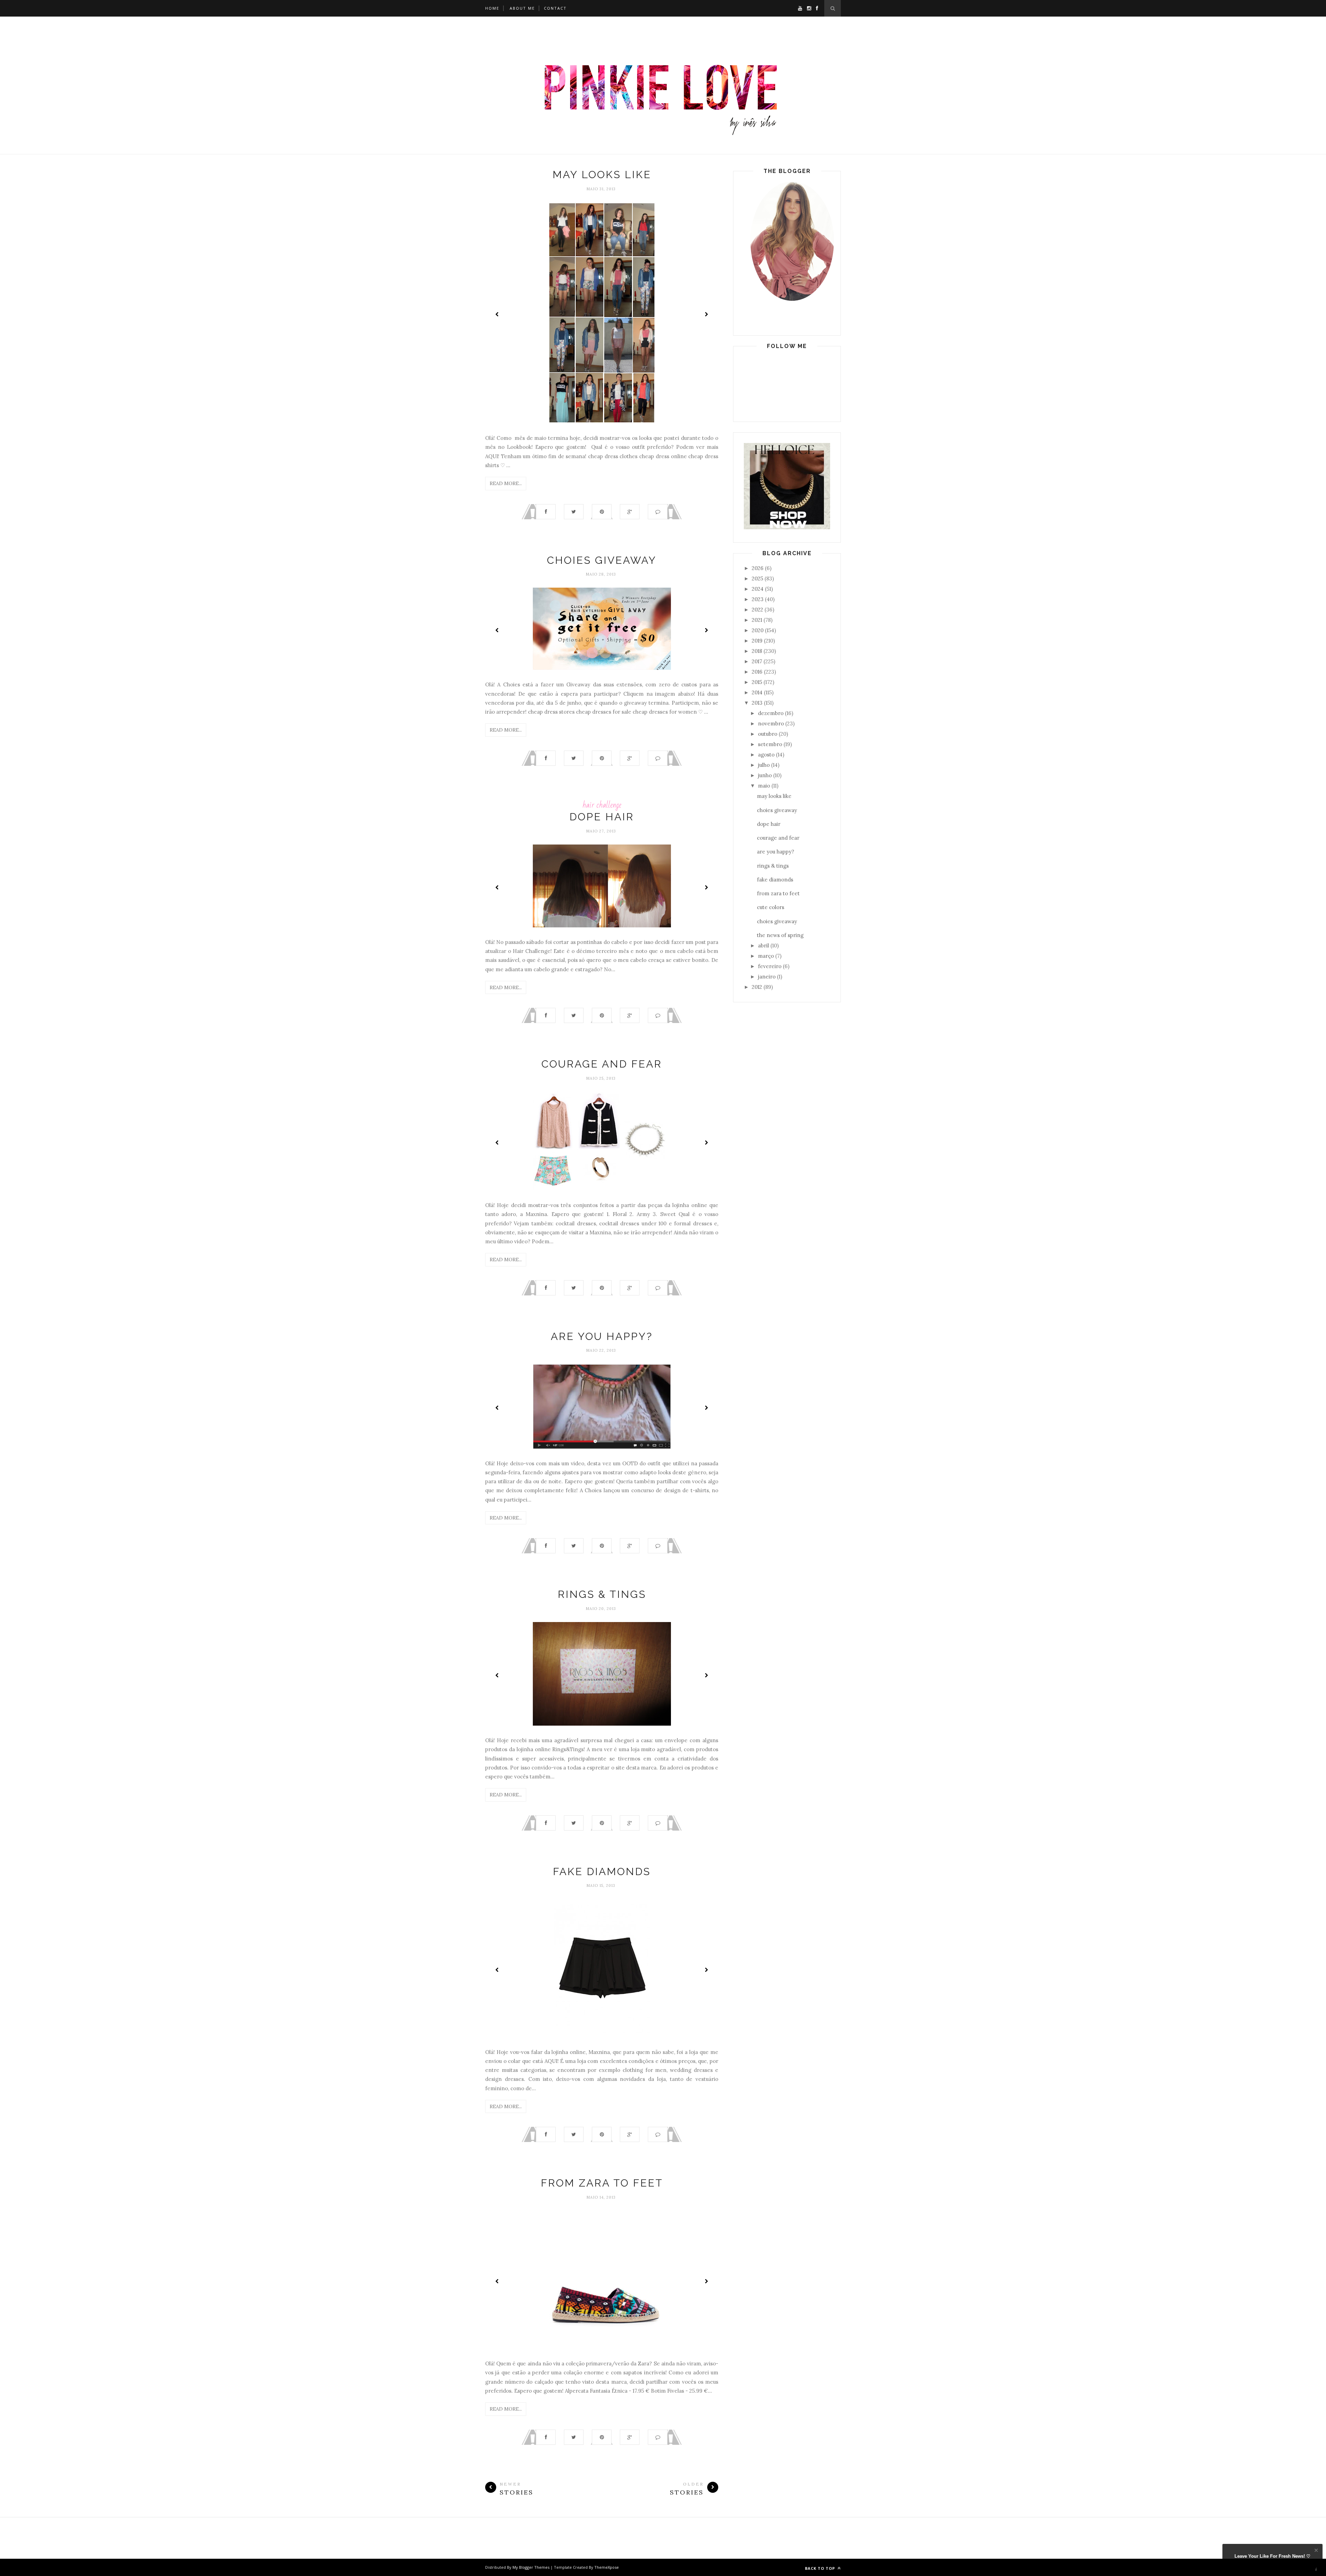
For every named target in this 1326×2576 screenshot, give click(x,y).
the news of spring (780, 935)
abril (763, 946)
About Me (522, 8)
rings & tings (602, 1594)
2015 (757, 682)
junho (765, 775)
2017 (757, 661)
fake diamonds (602, 1871)
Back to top (821, 2568)
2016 (757, 672)
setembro (770, 744)
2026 (758, 568)
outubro (768, 734)
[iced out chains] (787, 527)
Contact (555, 8)
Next (706, 314)
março (766, 956)
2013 (757, 703)
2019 (757, 641)
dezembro (771, 713)
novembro (771, 723)
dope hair (602, 817)
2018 (757, 651)
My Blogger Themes (531, 2567)
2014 (757, 692)
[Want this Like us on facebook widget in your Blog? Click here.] (1316, 2570)
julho (764, 765)
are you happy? (602, 1336)
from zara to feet (602, 2183)
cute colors (771, 907)
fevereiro (770, 966)
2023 (758, 599)
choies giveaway (602, 560)
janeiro (767, 977)
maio (764, 786)
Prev (497, 314)
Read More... (506, 483)
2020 (758, 630)
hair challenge (602, 805)
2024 (758, 589)
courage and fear (602, 1064)
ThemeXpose (607, 2567)
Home (492, 8)
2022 (757, 610)
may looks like (602, 175)
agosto (766, 755)
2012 (757, 987)
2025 (757, 578)
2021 (757, 620)
